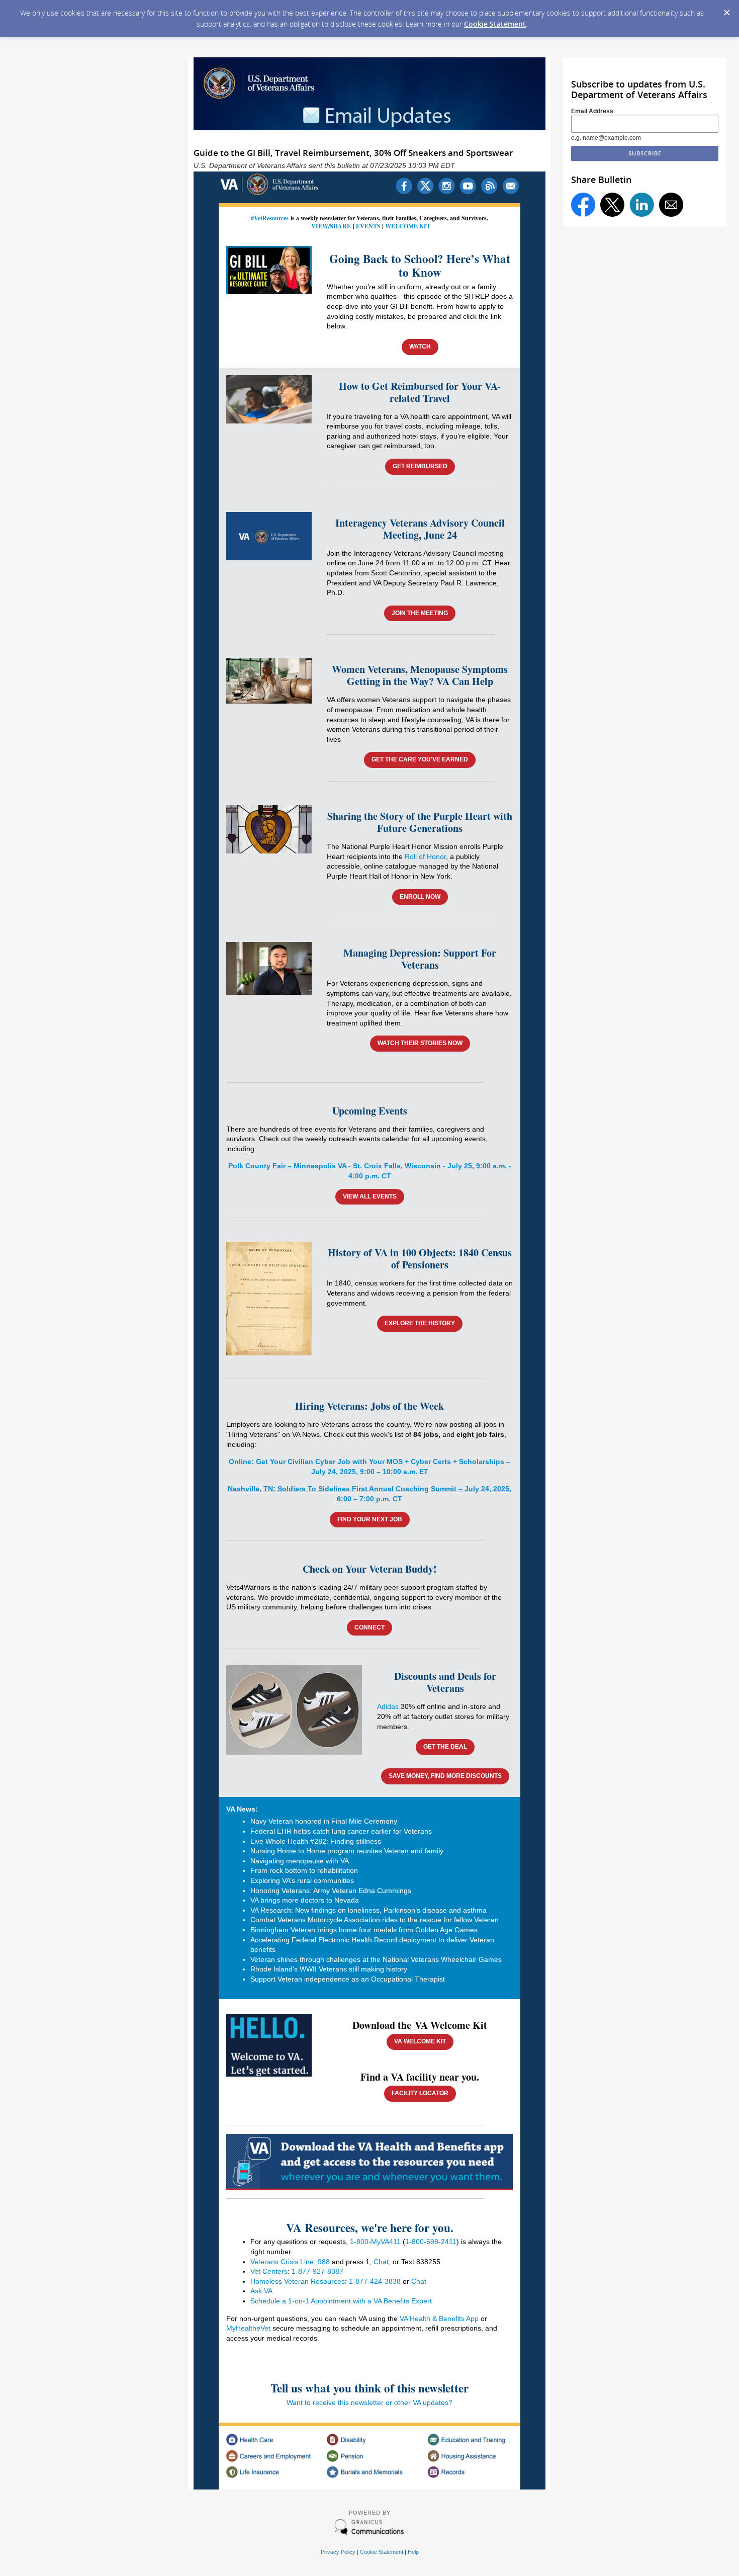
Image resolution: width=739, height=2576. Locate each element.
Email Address (592, 111)
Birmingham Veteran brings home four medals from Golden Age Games (364, 1930)
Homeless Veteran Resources (298, 2281)
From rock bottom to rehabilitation (304, 1870)
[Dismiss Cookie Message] (726, 10)
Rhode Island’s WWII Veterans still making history (329, 1969)
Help (413, 2552)
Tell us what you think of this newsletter (369, 2388)
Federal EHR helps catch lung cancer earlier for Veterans (341, 1831)
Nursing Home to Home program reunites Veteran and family (347, 1851)
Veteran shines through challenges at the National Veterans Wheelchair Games (376, 1959)
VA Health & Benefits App (439, 2319)
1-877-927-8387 (317, 2271)
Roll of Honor (425, 856)
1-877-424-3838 (375, 2281)
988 (324, 2262)
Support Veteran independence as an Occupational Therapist (350, 1979)
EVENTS (368, 226)
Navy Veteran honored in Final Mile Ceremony (324, 1821)
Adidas (388, 1706)
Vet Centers (269, 2271)
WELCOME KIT (408, 226)
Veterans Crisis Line (282, 2262)
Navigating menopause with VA (300, 1861)
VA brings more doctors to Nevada (305, 1900)
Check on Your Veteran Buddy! (370, 1569)
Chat (381, 2262)
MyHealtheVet (248, 2328)
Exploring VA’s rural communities (303, 1880)
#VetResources (270, 218)
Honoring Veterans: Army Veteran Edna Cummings (331, 1891)
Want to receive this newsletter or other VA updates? (369, 2402)
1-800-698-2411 (431, 2242)
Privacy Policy (338, 2552)
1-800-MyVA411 (375, 2242)
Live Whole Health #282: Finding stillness (316, 1841)
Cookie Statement (495, 24)
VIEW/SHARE (331, 226)
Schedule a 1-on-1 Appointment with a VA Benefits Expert (341, 2301)
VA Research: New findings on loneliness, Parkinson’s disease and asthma (368, 1910)
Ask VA (261, 2291)
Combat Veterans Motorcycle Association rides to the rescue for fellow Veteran (375, 1920)
